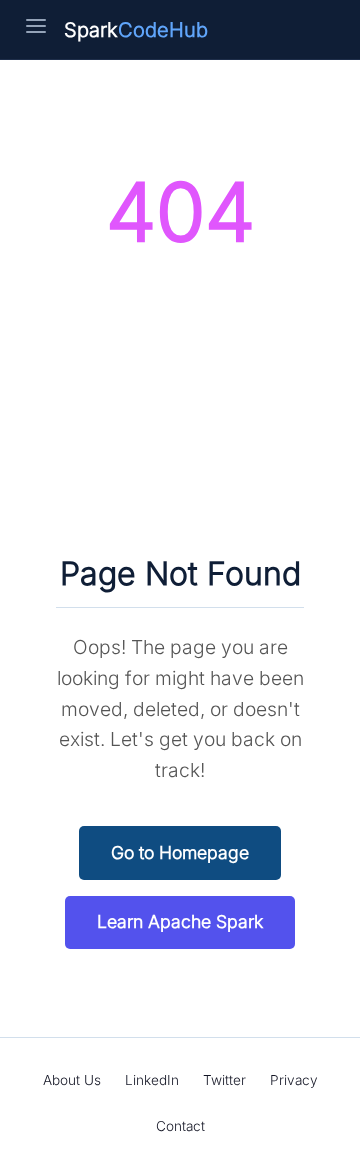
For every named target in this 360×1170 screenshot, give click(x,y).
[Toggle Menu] (36, 30)
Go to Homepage (180, 852)
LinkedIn (152, 1080)
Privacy (294, 1080)
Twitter (224, 1080)
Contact (180, 1126)
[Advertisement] (180, 408)
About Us (72, 1080)
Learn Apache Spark (180, 921)
